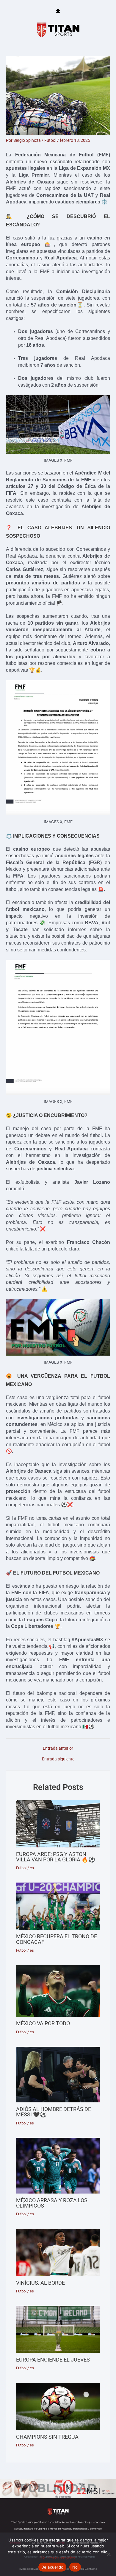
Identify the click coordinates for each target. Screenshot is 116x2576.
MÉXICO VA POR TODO (43, 2023)
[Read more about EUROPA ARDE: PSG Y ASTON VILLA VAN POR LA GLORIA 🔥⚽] (58, 1824)
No (75, 2567)
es (32, 1868)
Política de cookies (58, 2558)
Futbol (50, 140)
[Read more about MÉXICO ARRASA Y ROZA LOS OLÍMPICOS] (58, 2166)
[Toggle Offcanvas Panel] (58, 11)
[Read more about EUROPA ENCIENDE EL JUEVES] (58, 2329)
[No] (109, 2554)
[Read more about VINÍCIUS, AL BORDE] (58, 2253)
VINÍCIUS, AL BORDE (40, 2283)
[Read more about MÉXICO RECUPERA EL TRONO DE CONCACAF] (58, 1906)
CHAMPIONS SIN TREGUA (47, 2437)
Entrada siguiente (58, 1759)
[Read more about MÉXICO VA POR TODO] (58, 1991)
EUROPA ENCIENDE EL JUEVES (53, 2360)
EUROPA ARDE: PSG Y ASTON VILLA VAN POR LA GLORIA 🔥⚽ (56, 1857)
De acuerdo (52, 2567)
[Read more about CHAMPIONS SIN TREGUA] (58, 2407)
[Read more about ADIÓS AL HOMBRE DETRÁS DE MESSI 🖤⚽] (58, 2075)
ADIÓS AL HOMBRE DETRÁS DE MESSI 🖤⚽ (54, 2112)
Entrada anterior (58, 1749)
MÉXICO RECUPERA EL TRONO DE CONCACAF (57, 1939)
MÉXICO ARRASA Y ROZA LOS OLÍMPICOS (52, 2203)
